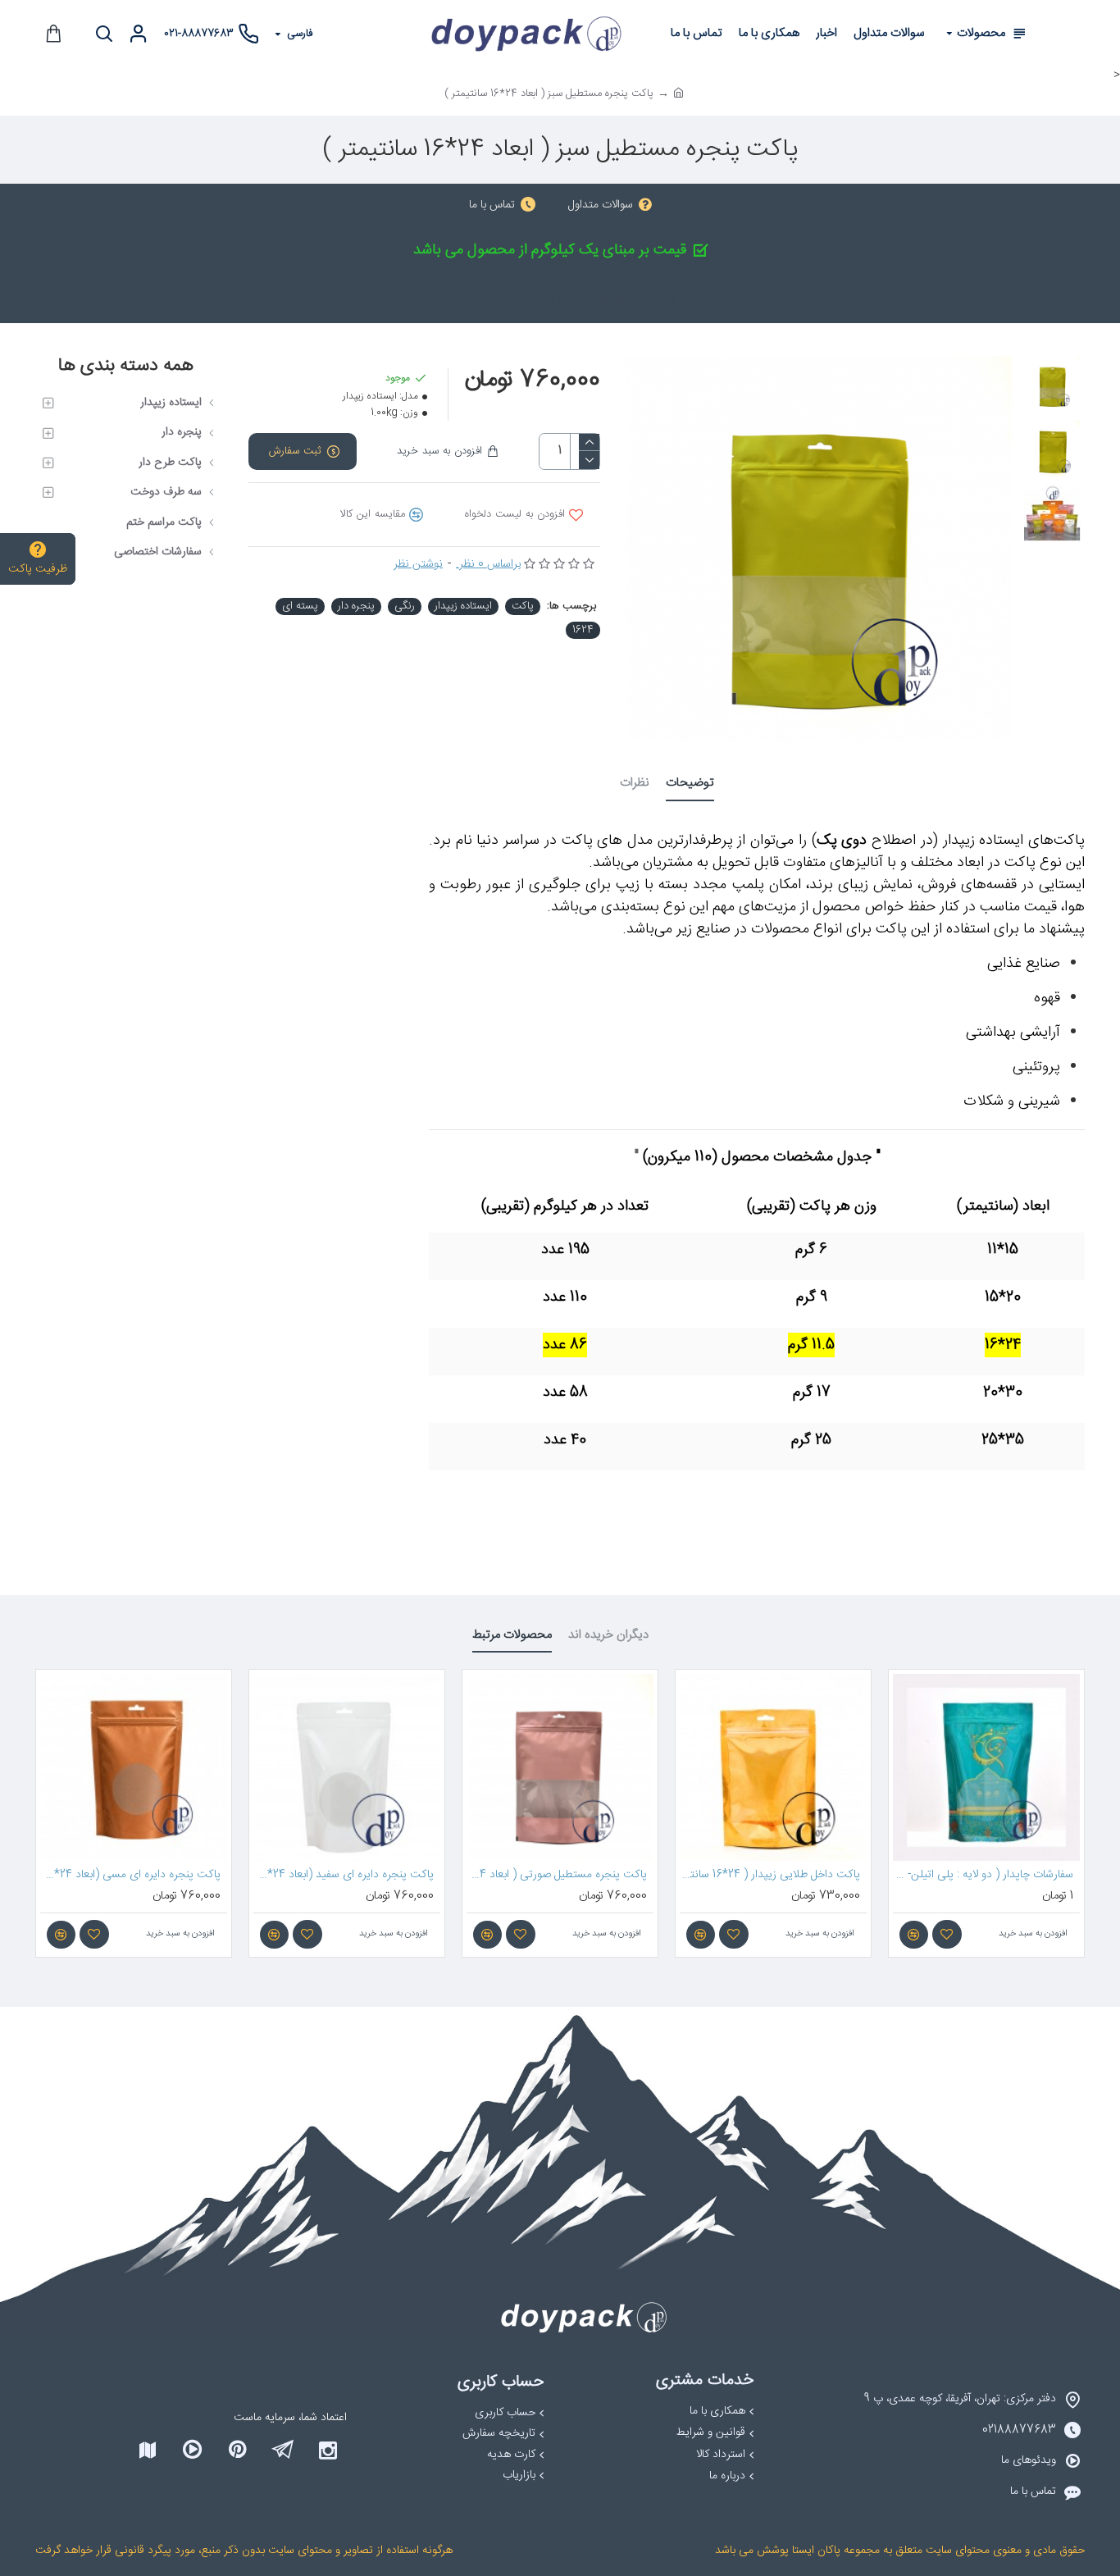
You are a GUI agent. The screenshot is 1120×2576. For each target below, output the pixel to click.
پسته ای (300, 606)
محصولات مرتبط (512, 1637)
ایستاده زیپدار (463, 606)
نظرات (635, 784)
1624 (583, 630)
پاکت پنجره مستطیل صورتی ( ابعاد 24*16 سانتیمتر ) (557, 1875)
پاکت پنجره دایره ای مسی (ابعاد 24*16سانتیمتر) (130, 1875)
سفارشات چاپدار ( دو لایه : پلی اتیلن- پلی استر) (983, 1875)
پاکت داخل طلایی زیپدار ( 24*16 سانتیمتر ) (770, 1875)
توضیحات (690, 784)
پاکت (523, 606)
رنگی (405, 606)
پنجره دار (356, 606)
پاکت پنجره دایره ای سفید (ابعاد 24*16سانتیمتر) (344, 1875)
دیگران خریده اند (608, 1637)
